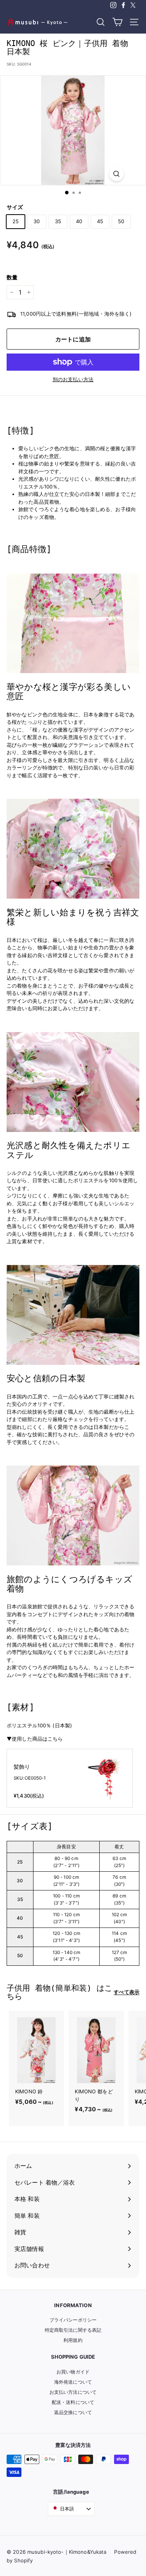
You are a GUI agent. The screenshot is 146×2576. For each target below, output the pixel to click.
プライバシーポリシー (73, 2320)
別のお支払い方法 (73, 379)
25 (16, 221)
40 (79, 221)
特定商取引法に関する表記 (73, 2330)
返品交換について (73, 2412)
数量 (12, 277)
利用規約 (73, 2340)
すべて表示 (127, 1992)
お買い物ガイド (73, 2372)
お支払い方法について (73, 2392)
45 (100, 221)
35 (58, 221)
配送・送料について (73, 2402)
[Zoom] (116, 174)
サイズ (15, 207)
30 (37, 221)
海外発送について (73, 2382)
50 (121, 221)
